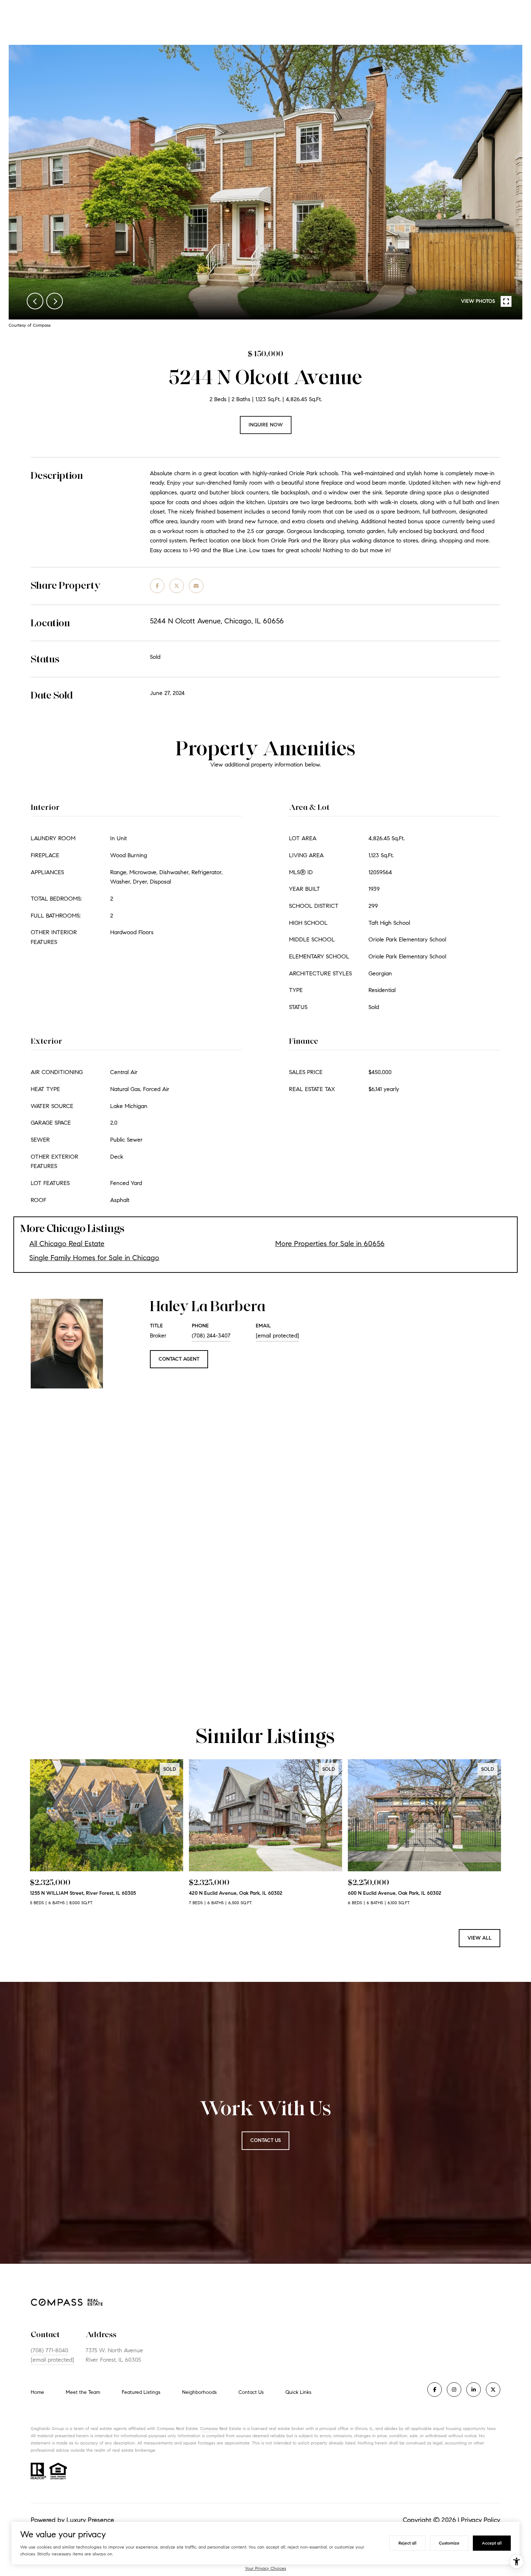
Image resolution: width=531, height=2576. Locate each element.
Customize (449, 2543)
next (55, 301)
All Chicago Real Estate (67, 1244)
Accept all (492, 2543)
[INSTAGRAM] (454, 2390)
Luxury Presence (90, 2520)
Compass (209, 2428)
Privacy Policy (481, 2520)
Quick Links (298, 2392)
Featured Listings (141, 2392)
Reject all (407, 2543)
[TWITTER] (493, 2390)
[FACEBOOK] (435, 2390)
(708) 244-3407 (211, 1336)
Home (37, 2392)
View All (480, 1938)
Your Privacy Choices (265, 2568)
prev (35, 301)
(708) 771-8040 (49, 2350)
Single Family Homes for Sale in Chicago (94, 1258)
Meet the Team (83, 2392)
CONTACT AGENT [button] (179, 1359)
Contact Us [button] (265, 2140)
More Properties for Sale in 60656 (330, 1244)
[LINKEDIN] (474, 2390)
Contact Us (251, 2392)
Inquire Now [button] (266, 425)
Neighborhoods (199, 2392)
